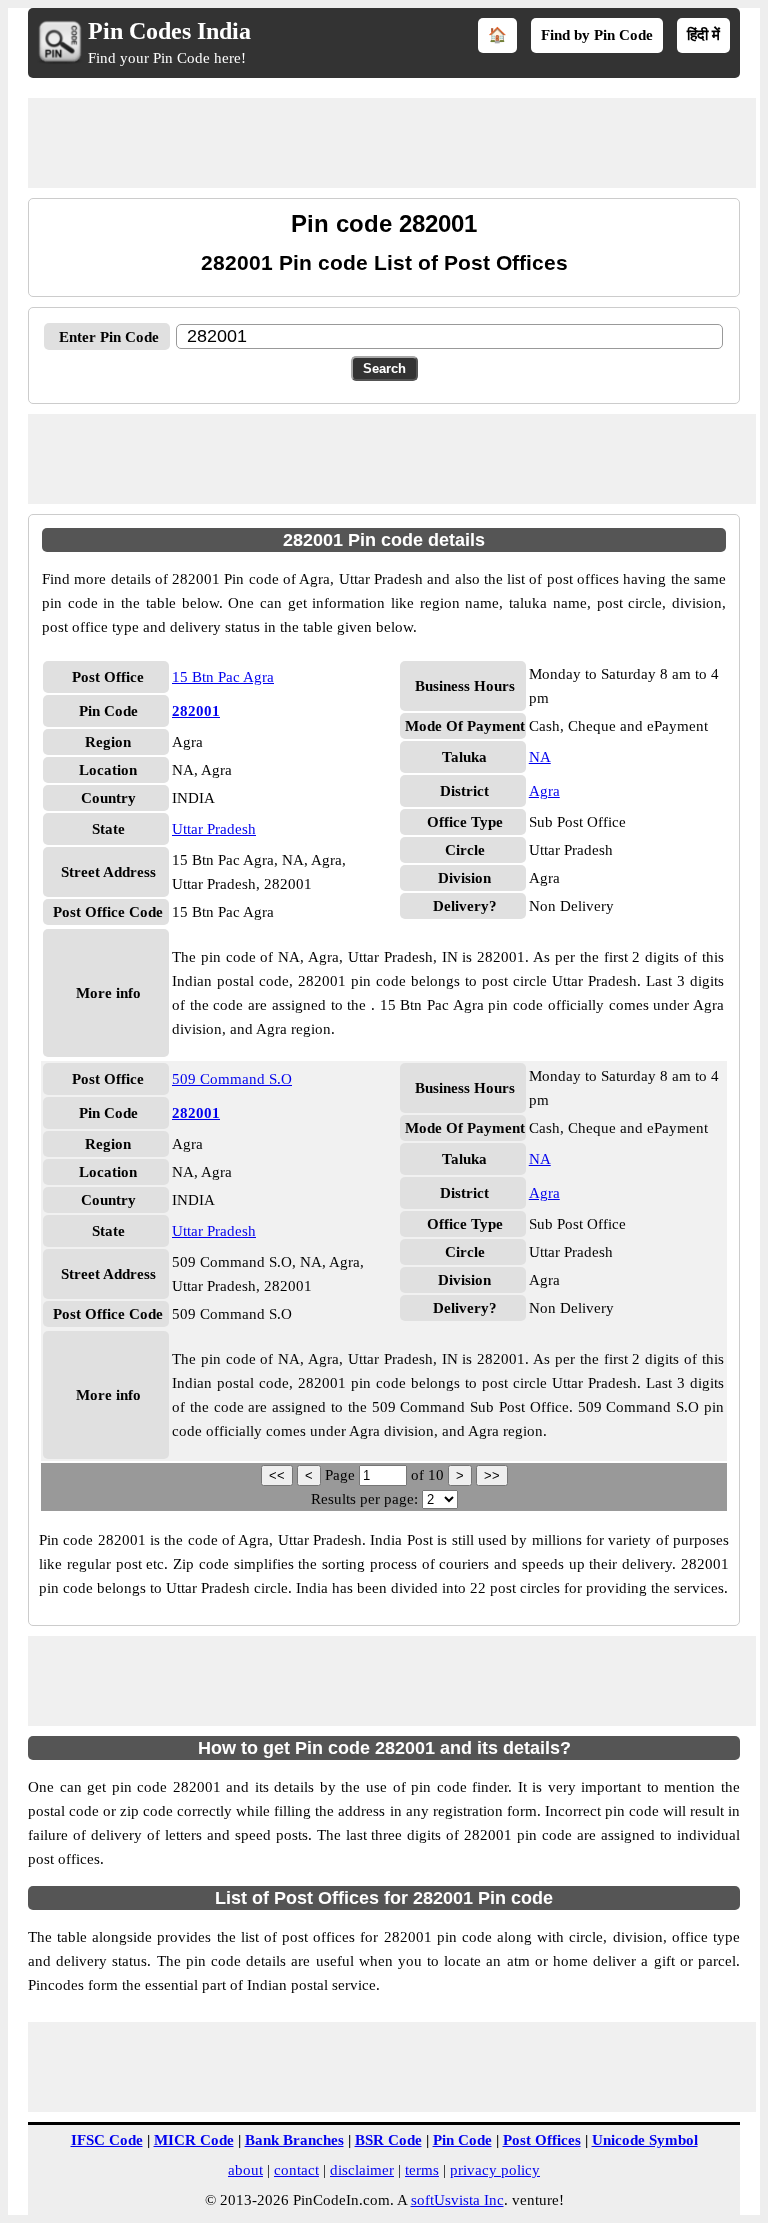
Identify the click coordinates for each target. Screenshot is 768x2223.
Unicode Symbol (645, 2140)
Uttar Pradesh (214, 829)
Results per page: (364, 1499)
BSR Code (388, 2140)
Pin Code (462, 2140)
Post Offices (542, 2140)
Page (342, 1475)
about (245, 2170)
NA (540, 757)
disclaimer (362, 2170)
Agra (544, 791)
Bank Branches (294, 2140)
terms (422, 2170)
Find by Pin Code (597, 35)
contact (296, 2170)
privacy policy (495, 2170)
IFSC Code (107, 2140)
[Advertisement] (392, 143)
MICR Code (194, 2140)
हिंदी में (703, 35)
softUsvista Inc (457, 2200)
